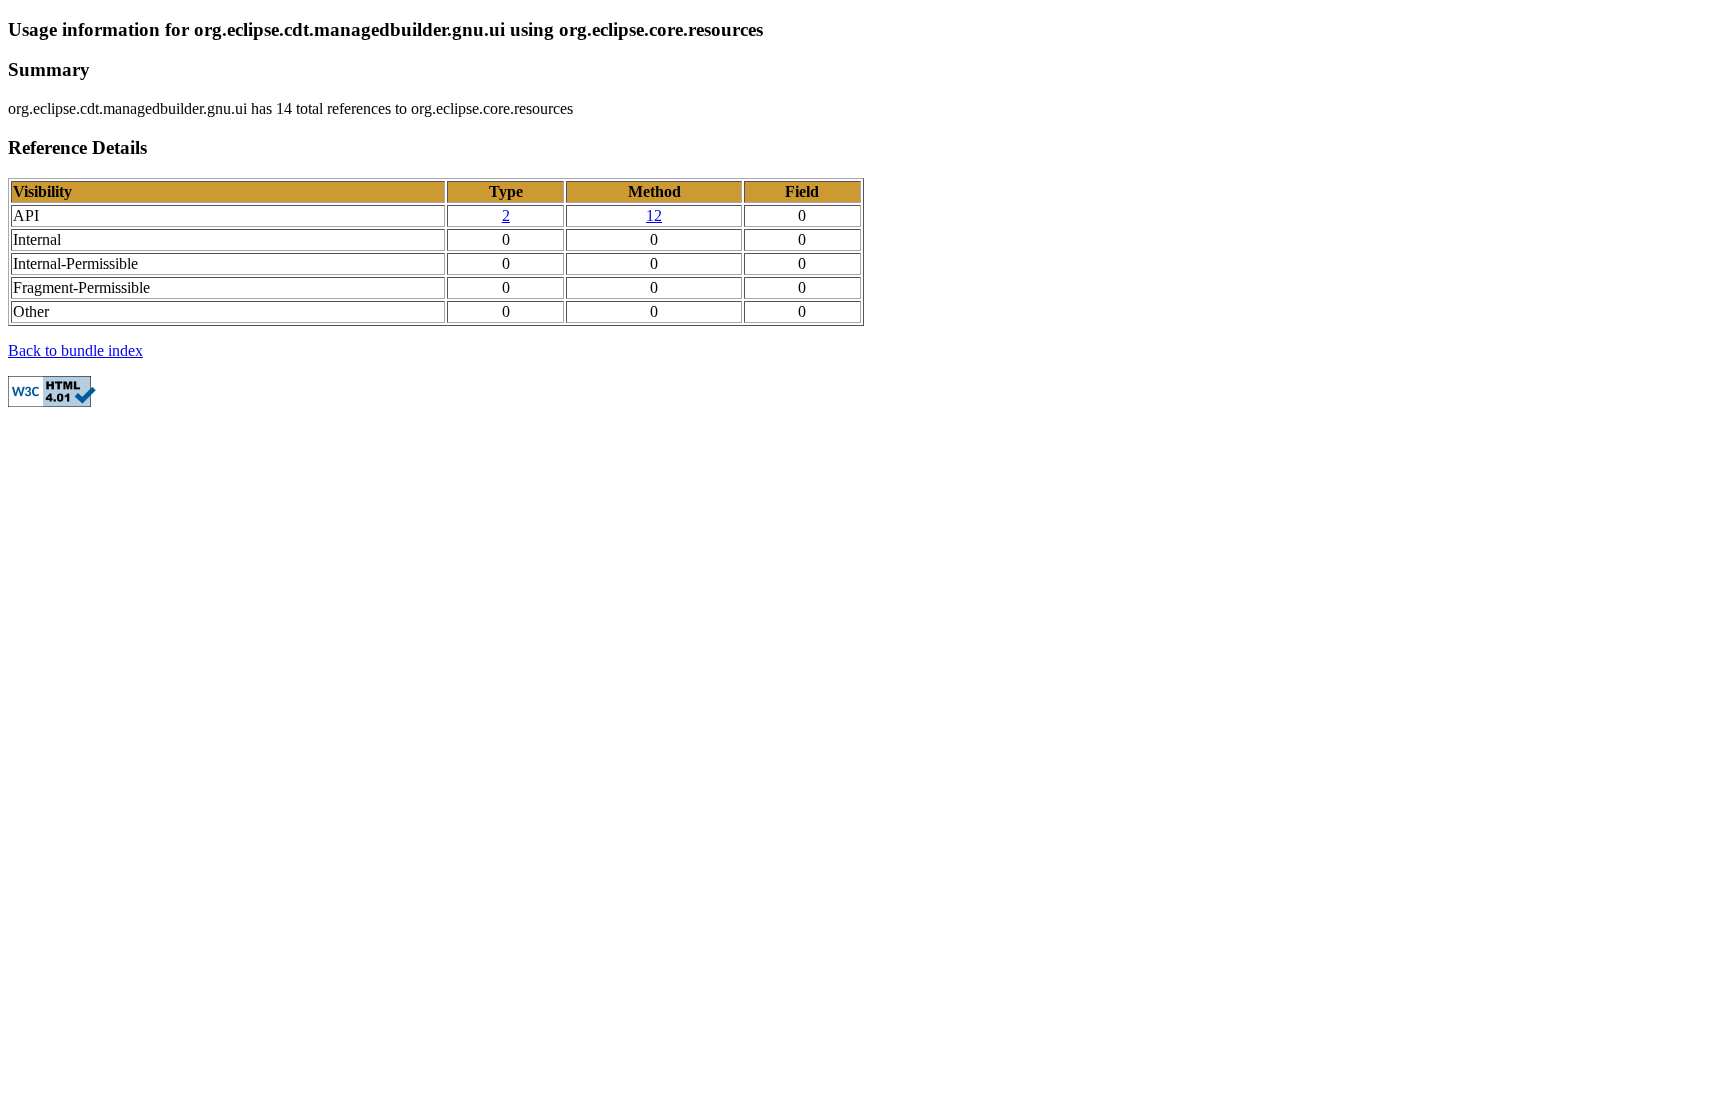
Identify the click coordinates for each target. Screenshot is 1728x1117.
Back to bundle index (75, 350)
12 (654, 215)
